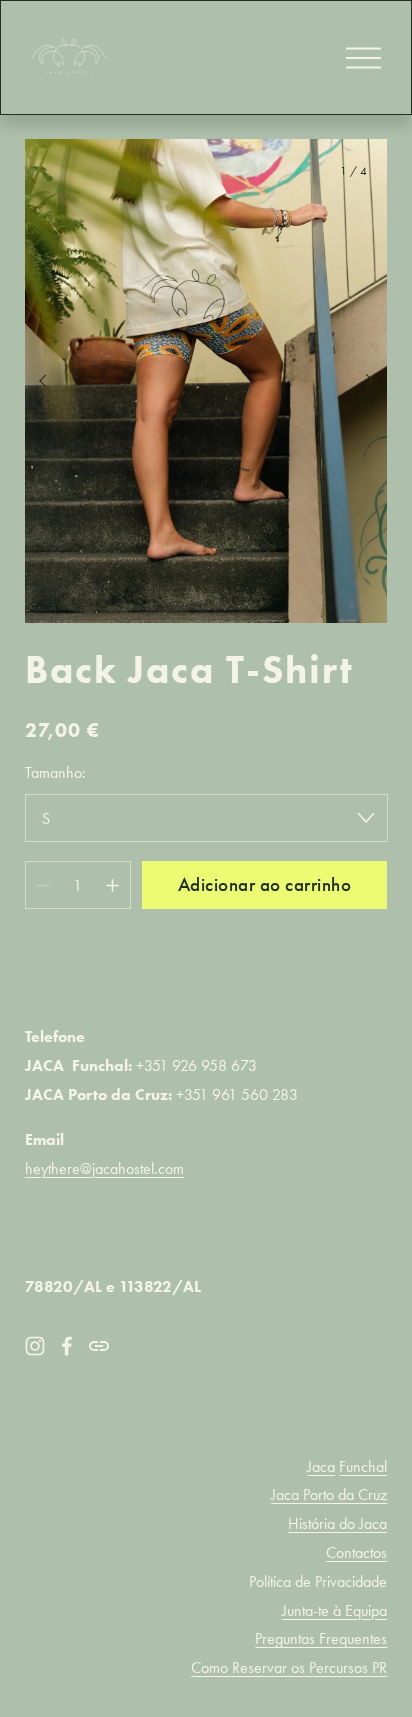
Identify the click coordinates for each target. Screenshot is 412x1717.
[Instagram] (35, 1346)
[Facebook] (67, 1346)
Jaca (321, 1466)
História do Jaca (337, 1523)
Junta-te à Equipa (334, 1610)
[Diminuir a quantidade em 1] (42, 885)
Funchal (363, 1466)
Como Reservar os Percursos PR (289, 1667)
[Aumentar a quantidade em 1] (112, 885)
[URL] (99, 1346)
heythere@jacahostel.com (104, 1168)
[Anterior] (56, 381)
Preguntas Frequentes (321, 1638)
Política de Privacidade (318, 1581)
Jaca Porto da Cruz (329, 1494)
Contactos (356, 1552)
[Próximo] (356, 381)
